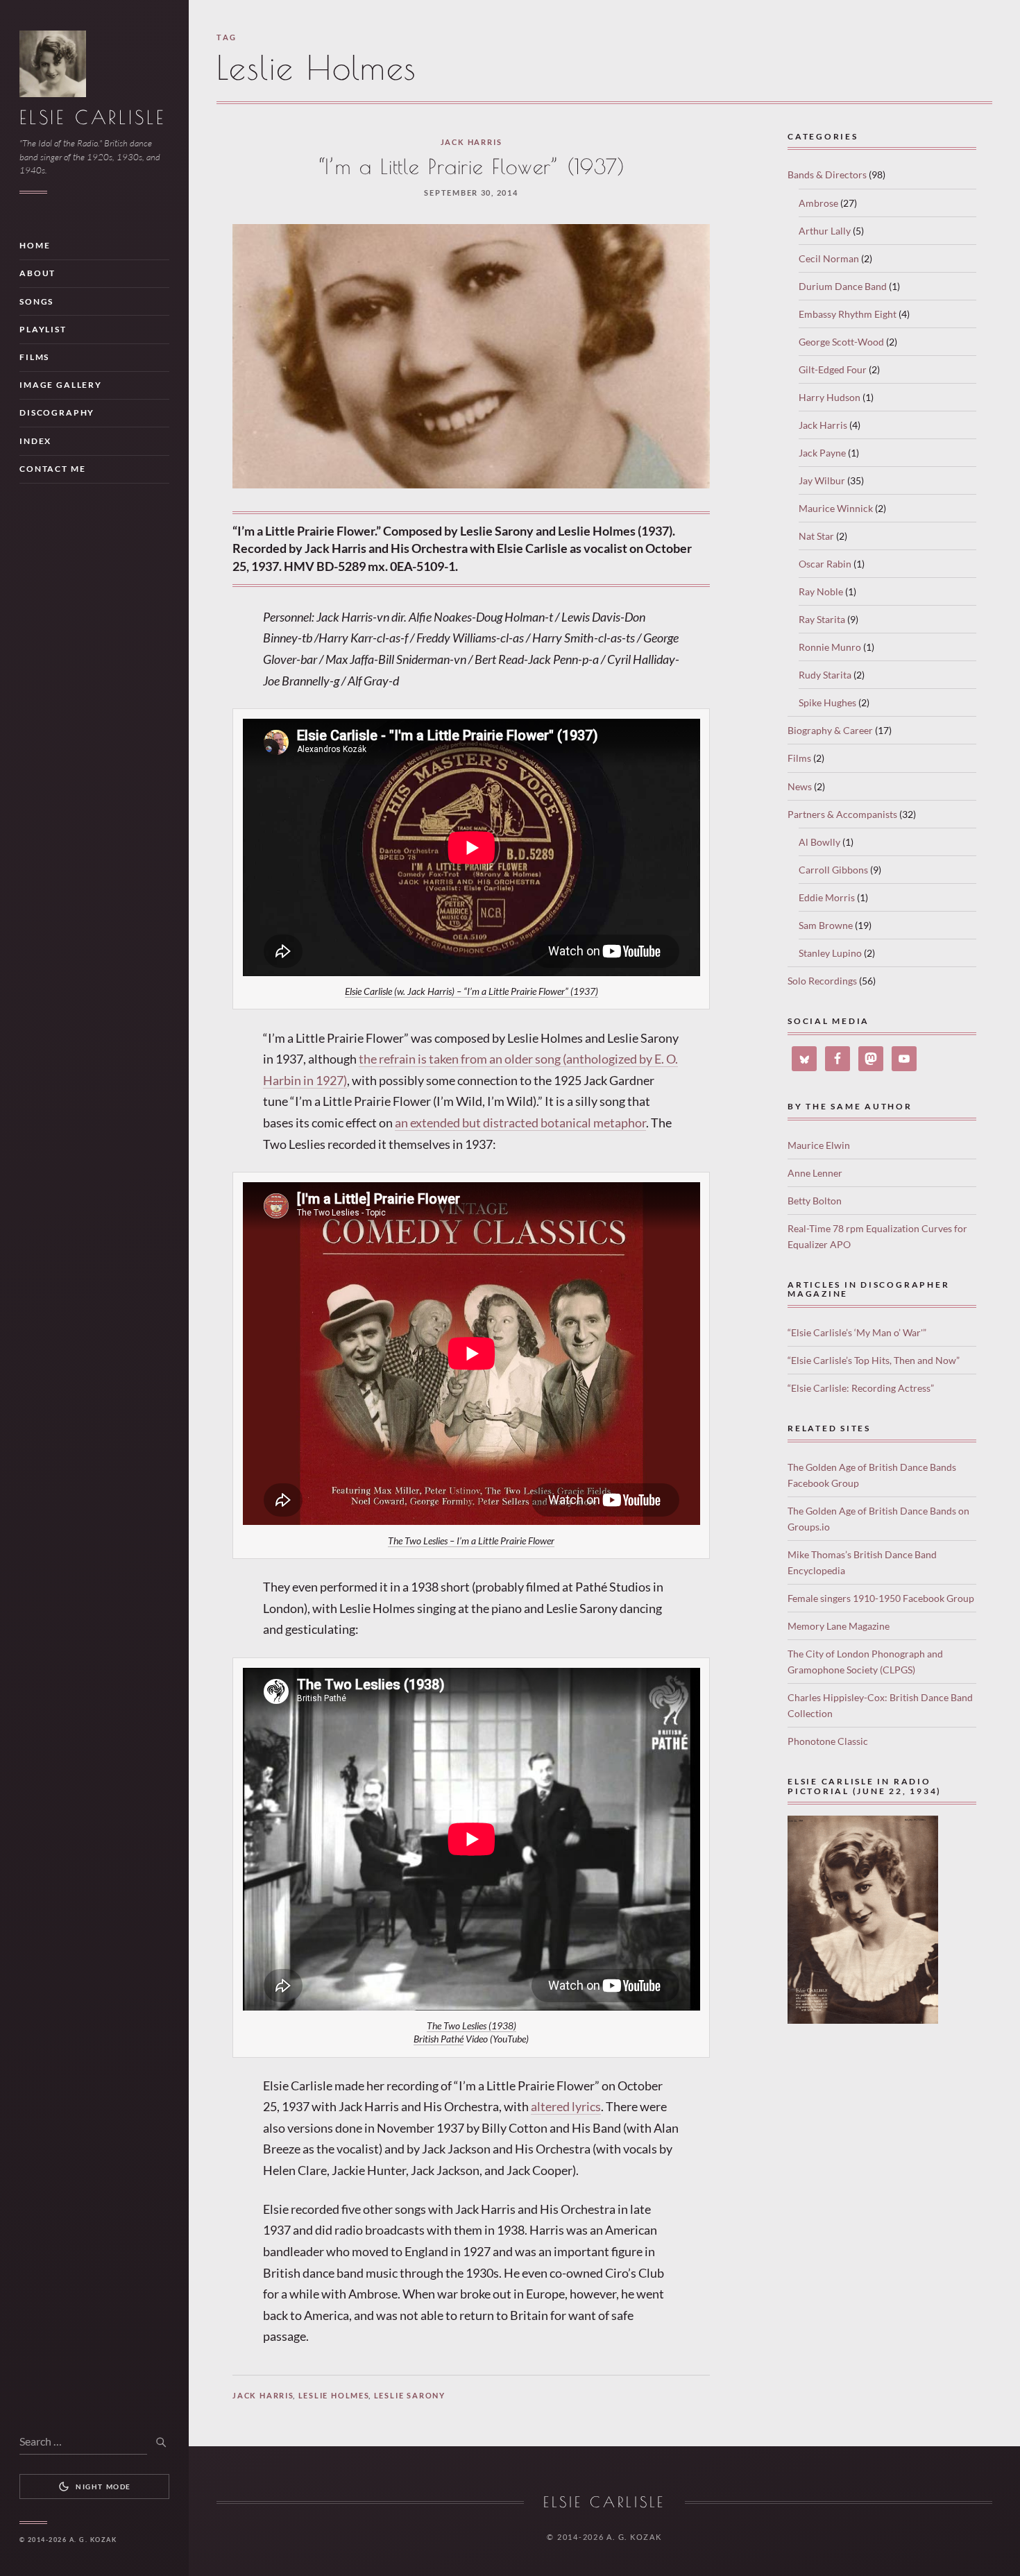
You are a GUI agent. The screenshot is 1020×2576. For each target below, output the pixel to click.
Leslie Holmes (334, 2395)
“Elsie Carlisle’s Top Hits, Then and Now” (874, 1360)
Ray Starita (822, 619)
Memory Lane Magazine (839, 1626)
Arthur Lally (825, 231)
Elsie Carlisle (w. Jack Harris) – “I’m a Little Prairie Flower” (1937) (471, 991)
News (800, 786)
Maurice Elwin (819, 1145)
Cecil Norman (829, 258)
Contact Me (52, 469)
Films (34, 357)
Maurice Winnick (836, 508)
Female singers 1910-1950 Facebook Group (881, 1598)
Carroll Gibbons (833, 870)
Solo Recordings (822, 981)
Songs (36, 301)
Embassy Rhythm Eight (848, 314)
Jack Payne (822, 453)
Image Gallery (61, 385)
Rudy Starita (825, 675)
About (37, 273)
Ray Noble (821, 591)
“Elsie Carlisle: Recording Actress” (861, 1388)
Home (35, 245)
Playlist (43, 329)
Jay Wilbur (822, 480)
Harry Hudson (830, 397)
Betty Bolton (815, 1201)
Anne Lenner (815, 1173)
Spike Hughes (827, 702)
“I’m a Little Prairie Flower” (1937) (471, 167)
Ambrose (818, 203)
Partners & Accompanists (842, 814)
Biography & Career (830, 730)
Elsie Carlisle (92, 117)
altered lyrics (566, 2106)
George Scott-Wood (841, 342)
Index (35, 441)
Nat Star (816, 536)
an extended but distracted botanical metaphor (520, 1123)
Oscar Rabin (825, 564)
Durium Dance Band (843, 286)
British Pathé (439, 2039)
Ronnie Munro (830, 647)
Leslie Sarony (410, 2395)
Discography (57, 412)
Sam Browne (826, 925)
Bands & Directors (827, 174)
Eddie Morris (827, 897)
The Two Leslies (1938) (471, 2026)
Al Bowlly (819, 842)
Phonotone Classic (828, 1741)
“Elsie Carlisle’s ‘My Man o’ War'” (857, 1332)
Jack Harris (471, 142)
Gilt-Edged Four (833, 369)
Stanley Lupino (830, 953)
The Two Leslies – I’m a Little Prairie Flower (471, 1541)
